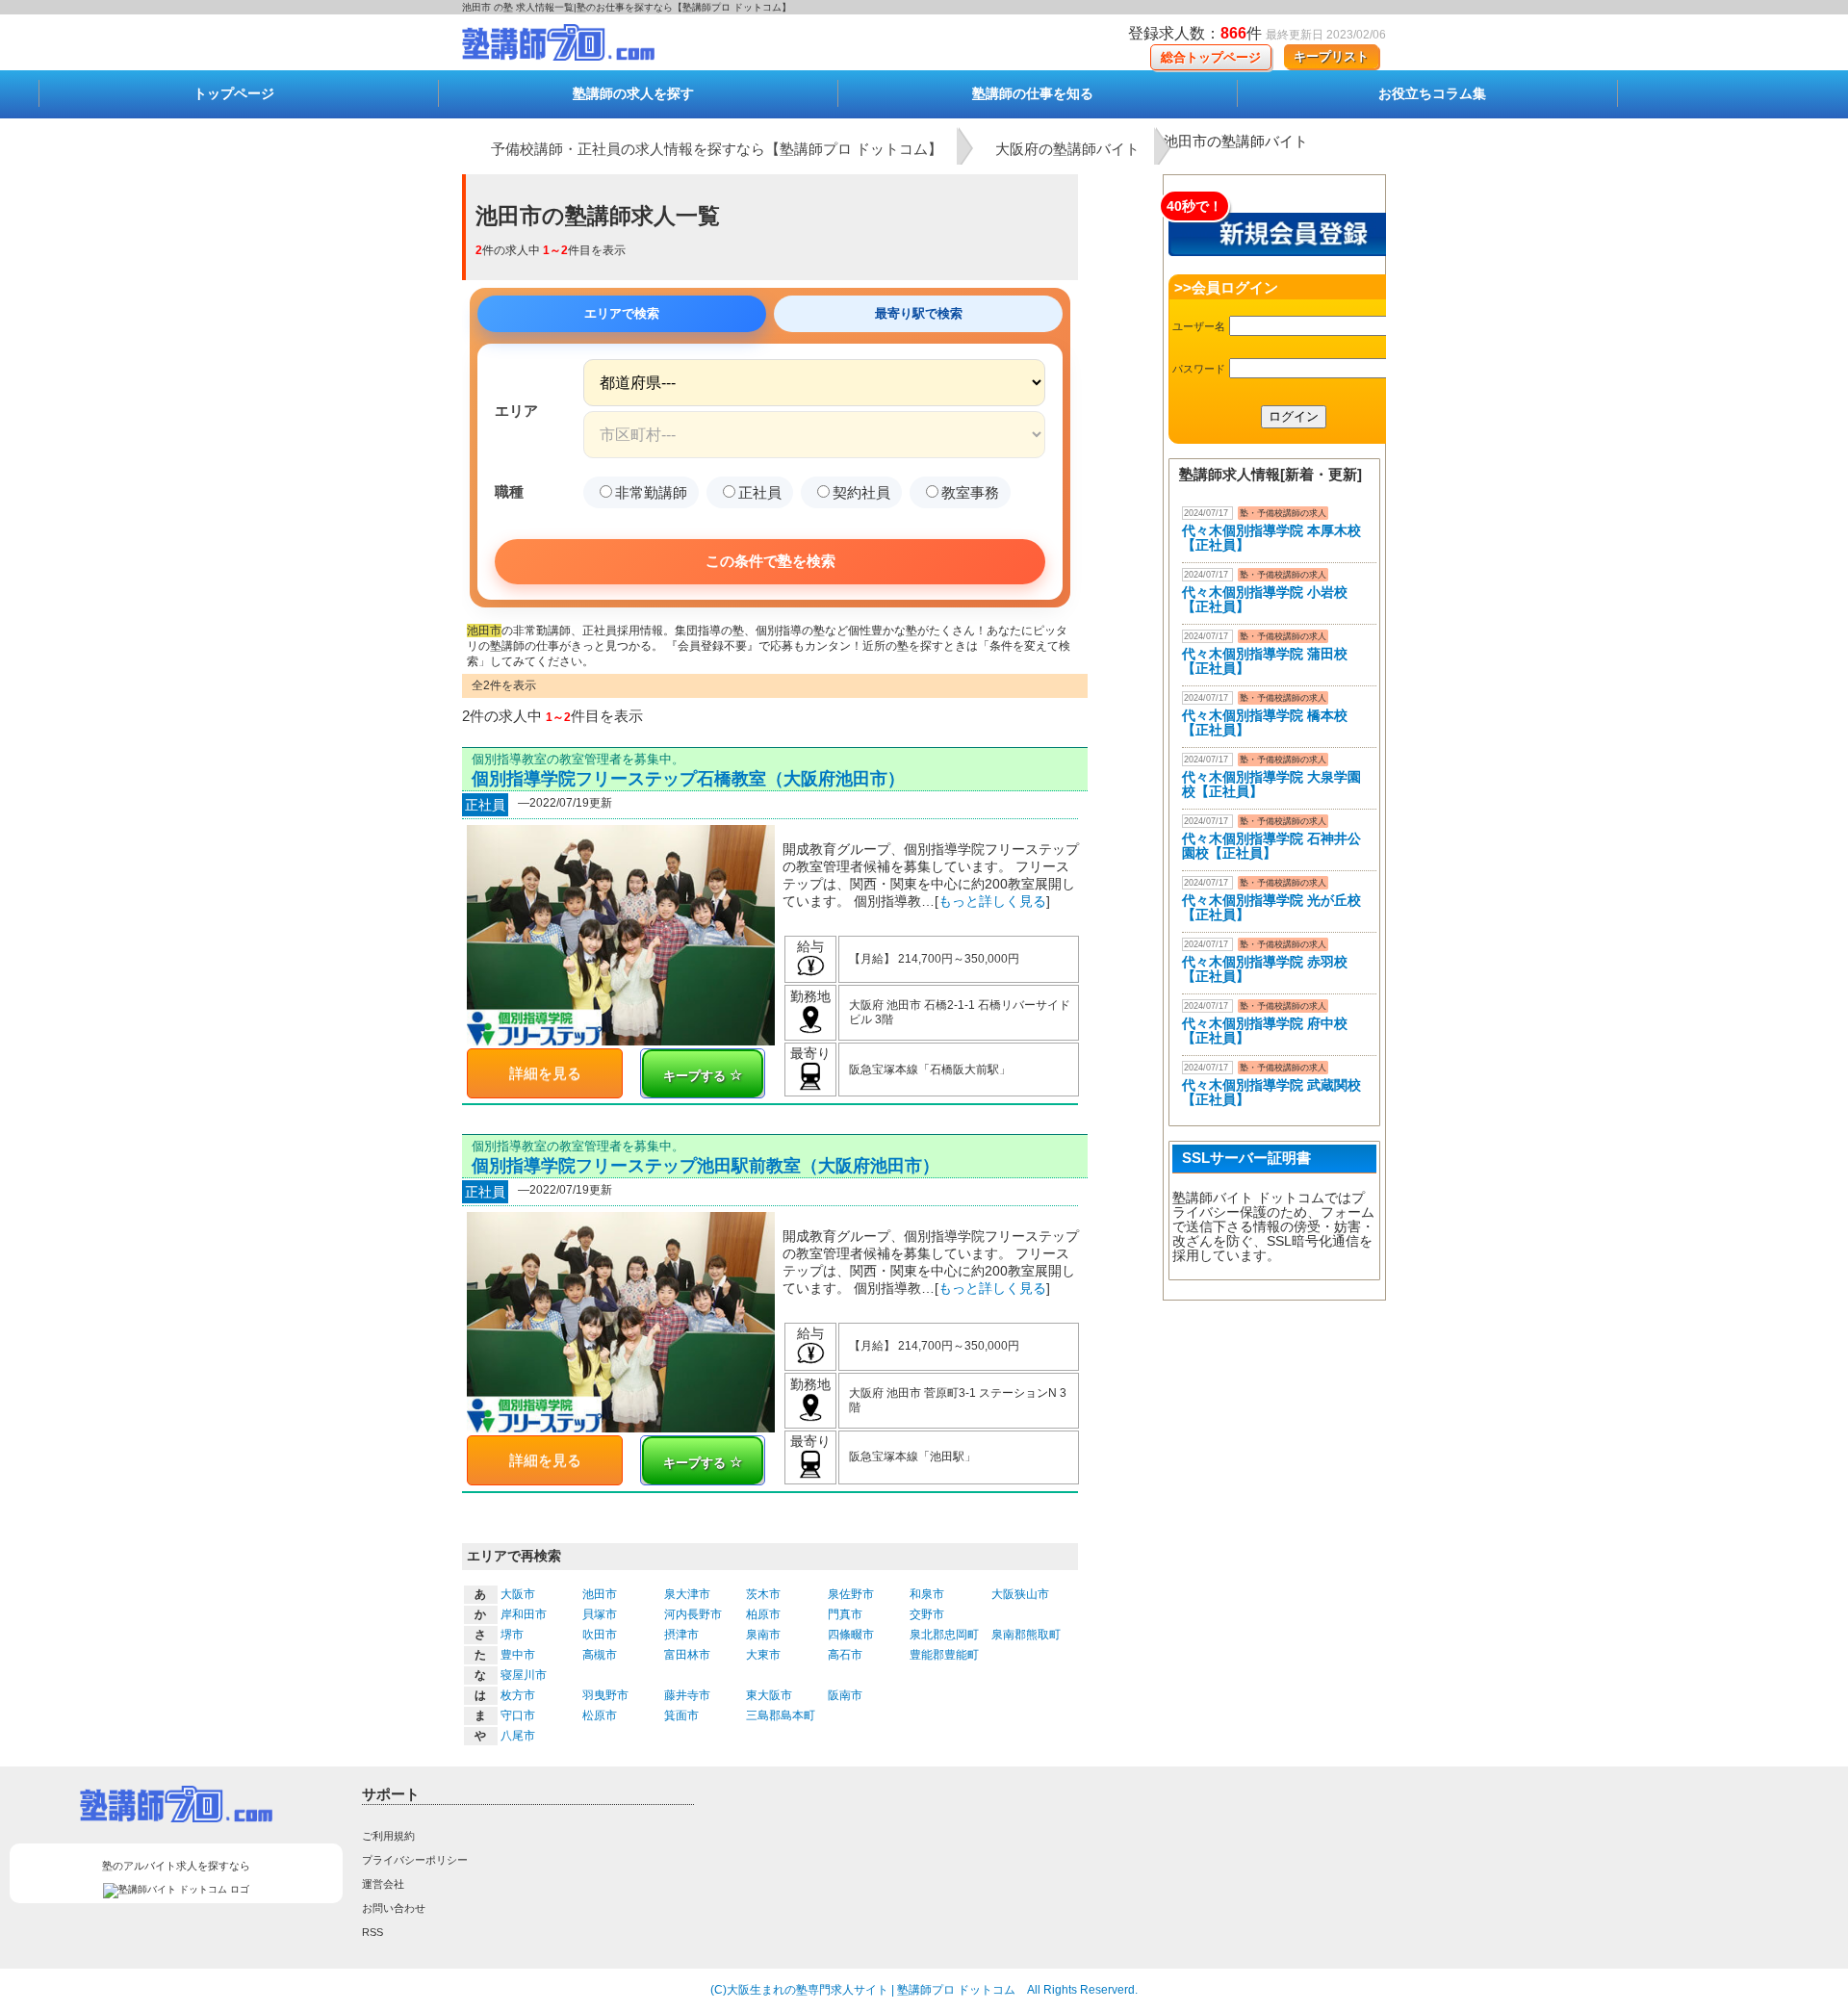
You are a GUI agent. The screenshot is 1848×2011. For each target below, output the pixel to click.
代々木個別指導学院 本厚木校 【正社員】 (1271, 538)
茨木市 (763, 1594)
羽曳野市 (605, 1695)
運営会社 (383, 1884)
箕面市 (681, 1715)
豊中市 (518, 1655)
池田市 (600, 1594)
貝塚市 (600, 1614)
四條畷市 (851, 1635)
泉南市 (763, 1635)
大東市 (763, 1655)
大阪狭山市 (1020, 1594)
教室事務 (970, 492)
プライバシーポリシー (415, 1860)
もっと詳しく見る (992, 901)
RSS (372, 1932)
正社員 (760, 492)
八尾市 (518, 1736)
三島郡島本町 (781, 1715)
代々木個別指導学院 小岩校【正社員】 (1265, 599)
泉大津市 (687, 1594)
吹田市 (600, 1635)
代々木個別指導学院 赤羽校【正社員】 (1265, 969)
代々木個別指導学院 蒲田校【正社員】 (1265, 661)
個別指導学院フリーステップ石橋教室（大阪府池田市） (688, 779)
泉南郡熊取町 (1026, 1635)
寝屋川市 (524, 1675)
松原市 (600, 1715)
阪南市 (845, 1695)
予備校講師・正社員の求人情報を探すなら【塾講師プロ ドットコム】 (717, 149)
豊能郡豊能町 (944, 1655)
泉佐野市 (851, 1594)
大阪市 (518, 1594)
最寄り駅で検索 (919, 313)
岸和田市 (524, 1614)
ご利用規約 (388, 1836)
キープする (696, 1076)
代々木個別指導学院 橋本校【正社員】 (1265, 722)
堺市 (512, 1635)
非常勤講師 (651, 492)
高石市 (845, 1655)
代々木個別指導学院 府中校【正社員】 (1265, 1031)
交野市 (927, 1614)
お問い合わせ (394, 1908)
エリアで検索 (622, 313)
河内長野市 (693, 1614)
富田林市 (687, 1655)
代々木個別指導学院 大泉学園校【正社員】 (1271, 784)
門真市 (845, 1614)
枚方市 (518, 1695)
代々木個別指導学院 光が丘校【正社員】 (1271, 907)
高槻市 (600, 1655)
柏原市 (763, 1614)
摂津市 (681, 1635)
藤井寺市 (687, 1695)
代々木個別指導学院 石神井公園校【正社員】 (1271, 846)
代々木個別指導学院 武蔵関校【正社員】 (1271, 1092)
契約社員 (861, 492)
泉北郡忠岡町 (944, 1635)
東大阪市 (769, 1695)
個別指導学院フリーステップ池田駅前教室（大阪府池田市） (706, 1166)
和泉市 (927, 1594)
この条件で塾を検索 (770, 561)
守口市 (518, 1715)
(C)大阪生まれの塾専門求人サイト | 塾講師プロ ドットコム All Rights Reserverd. (924, 1990)
